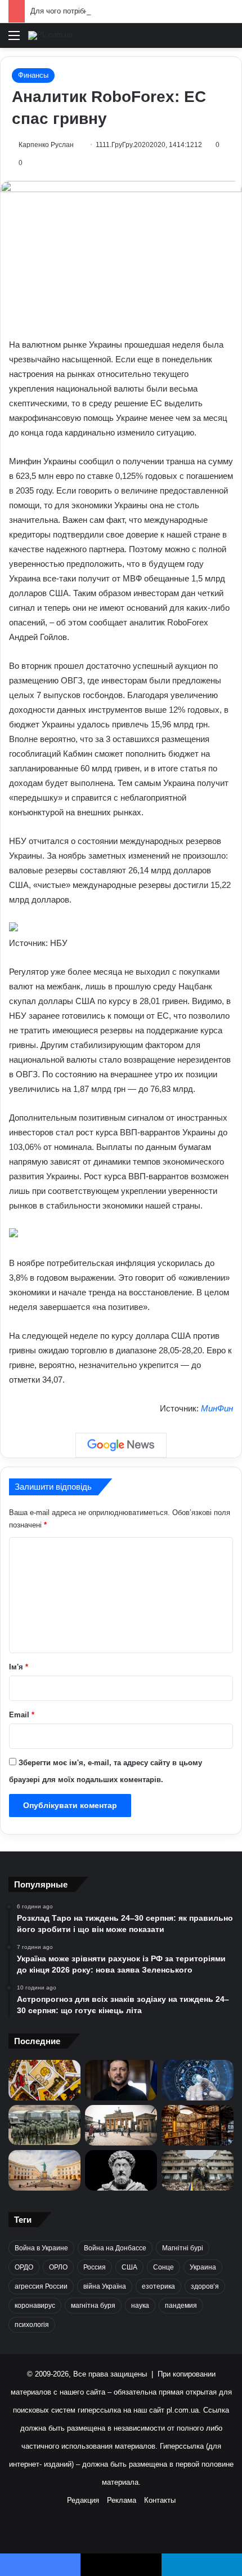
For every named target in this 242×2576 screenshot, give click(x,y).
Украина (203, 2267)
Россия (95, 2267)
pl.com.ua (183, 2410)
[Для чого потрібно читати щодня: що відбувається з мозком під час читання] (198, 2125)
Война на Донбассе (115, 2248)
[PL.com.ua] (50, 35)
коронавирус (35, 2306)
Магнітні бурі (183, 2248)
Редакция (83, 2500)
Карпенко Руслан (46, 145)
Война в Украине (41, 2248)
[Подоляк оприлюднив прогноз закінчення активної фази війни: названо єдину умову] (198, 2170)
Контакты (160, 2500)
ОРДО (24, 2267)
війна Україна (105, 2286)
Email (22, 1715)
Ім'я (19, 1667)
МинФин (217, 1408)
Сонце (163, 2267)
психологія (32, 2325)
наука (140, 2306)
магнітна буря (93, 2306)
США (129, 2267)
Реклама (122, 2500)
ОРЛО (58, 2267)
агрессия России (41, 2286)
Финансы (33, 75)
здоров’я (205, 2286)
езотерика (158, 2286)
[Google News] (121, 1445)
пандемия (181, 2306)
